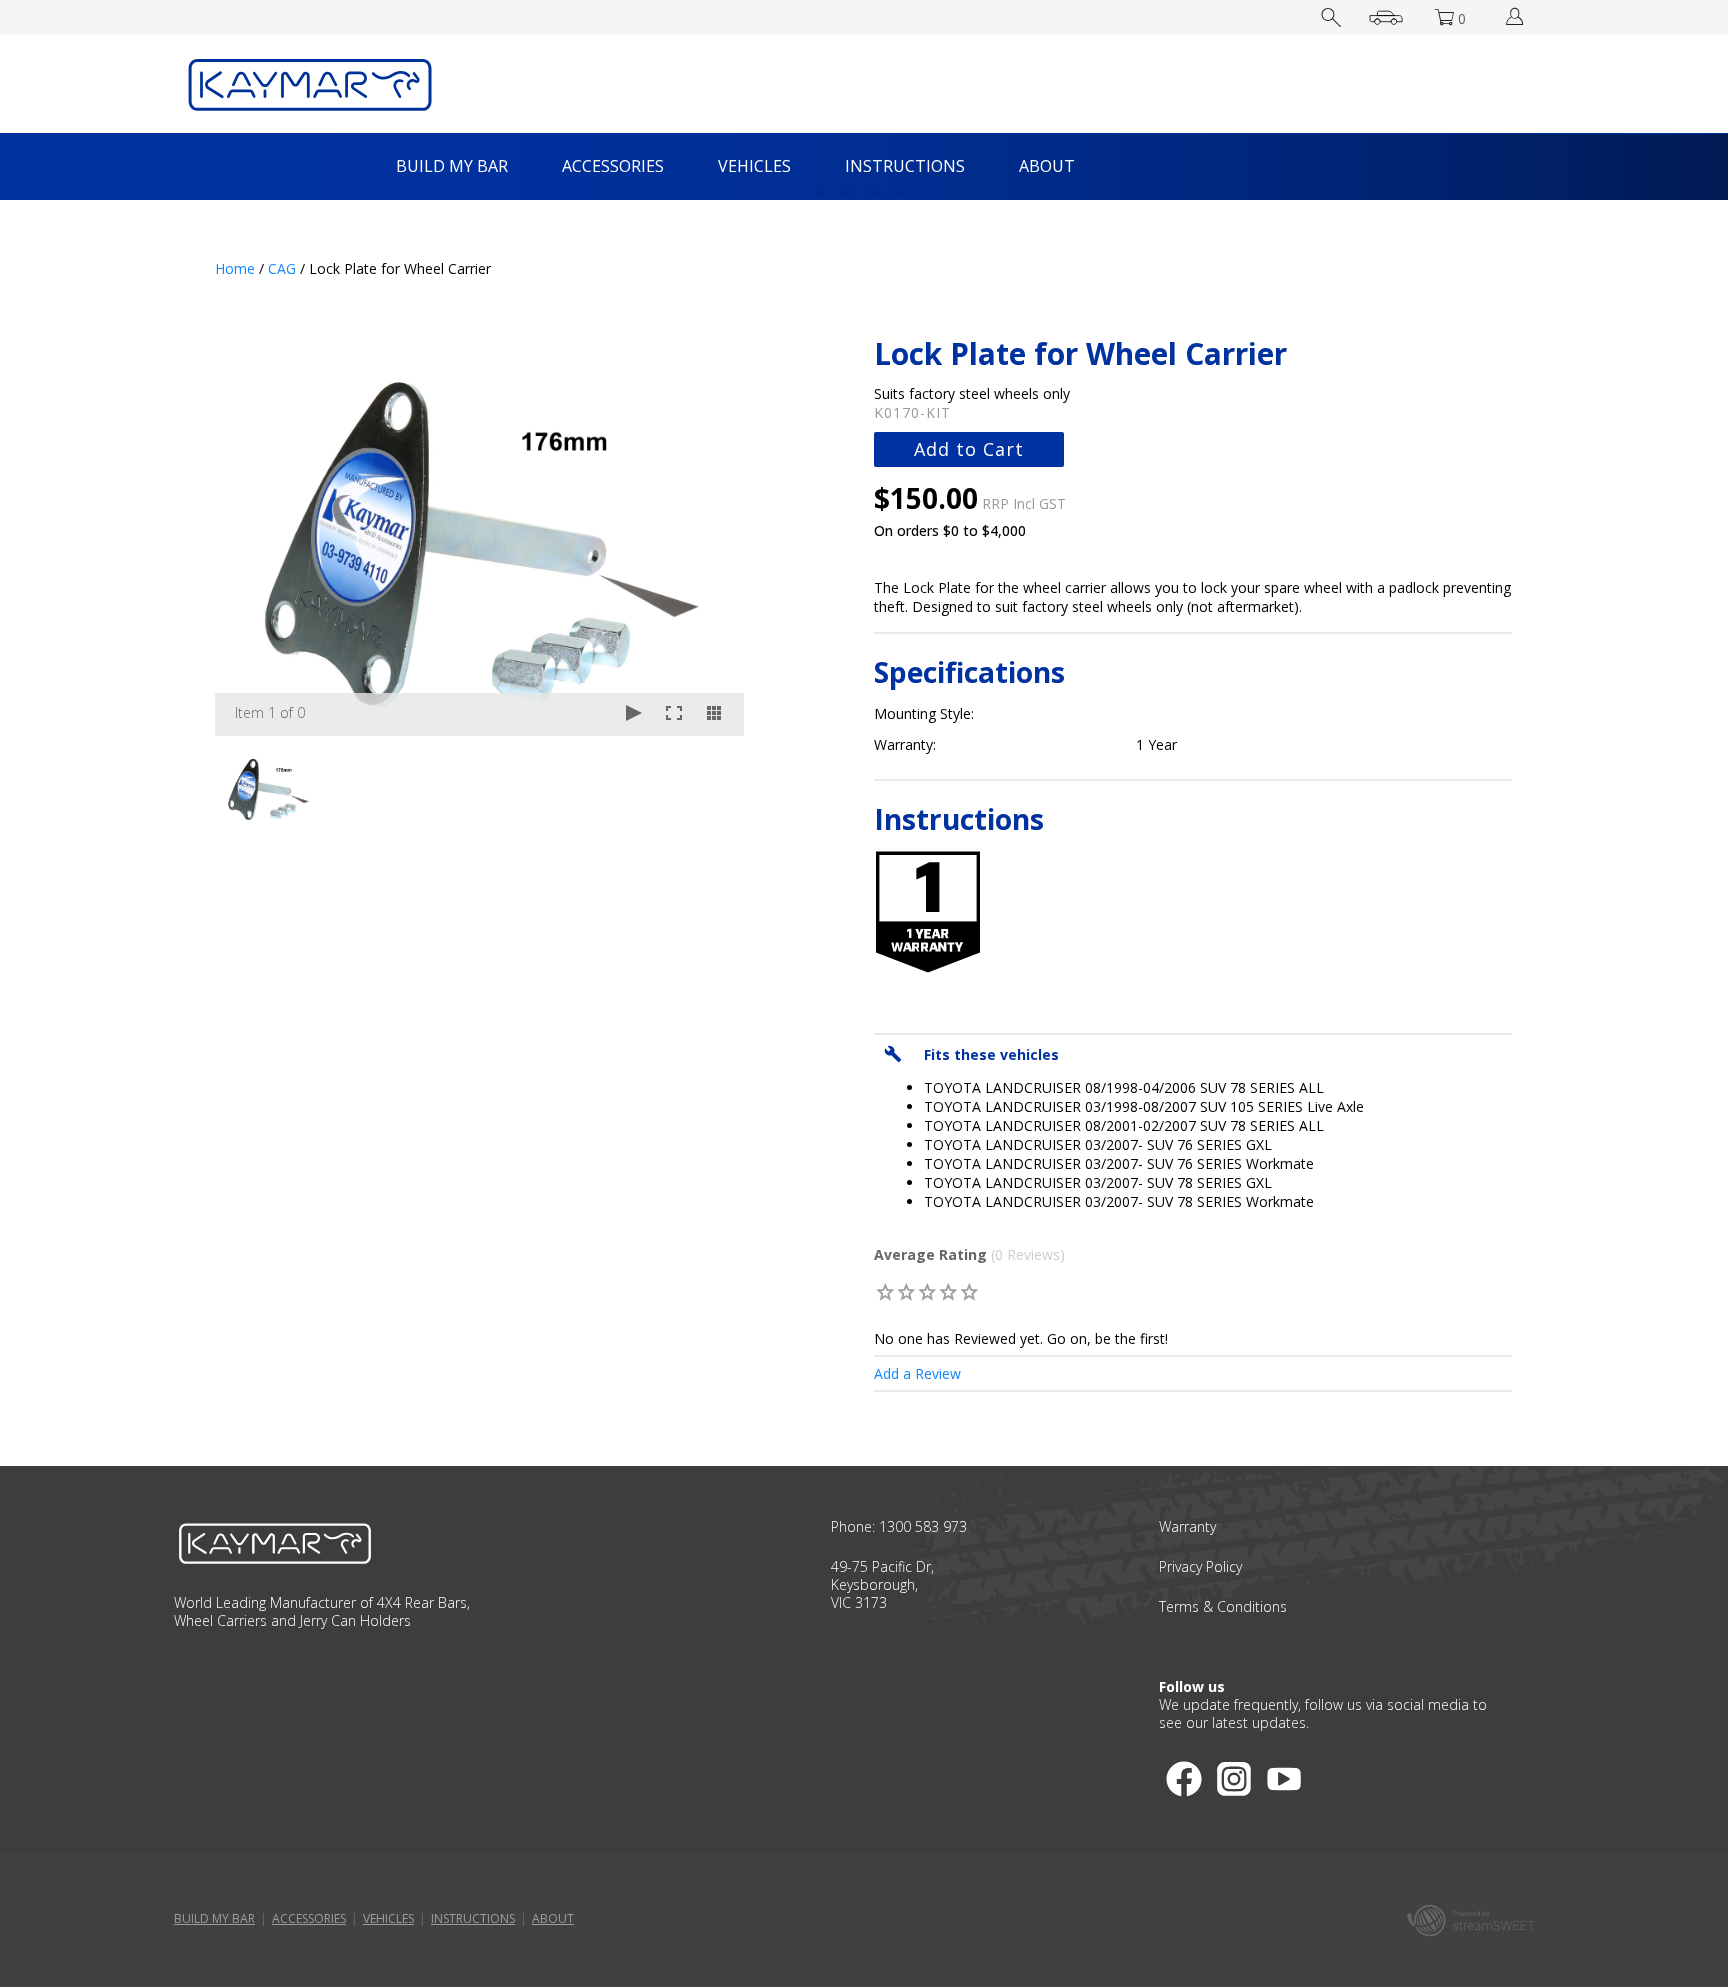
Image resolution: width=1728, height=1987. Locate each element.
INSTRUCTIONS (905, 166)
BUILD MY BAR (452, 166)
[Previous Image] (249, 536)
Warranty (1187, 1526)
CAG (282, 268)
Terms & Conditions (1223, 1606)
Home (235, 268)
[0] (885, 1291)
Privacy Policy (1200, 1566)
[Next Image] (710, 536)
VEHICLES (754, 166)
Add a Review (917, 1373)
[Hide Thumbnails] (714, 714)
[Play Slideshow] (634, 714)
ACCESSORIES (613, 166)
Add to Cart (969, 449)
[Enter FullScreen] (674, 714)
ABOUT (1047, 166)
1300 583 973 (923, 1526)
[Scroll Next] (710, 786)
